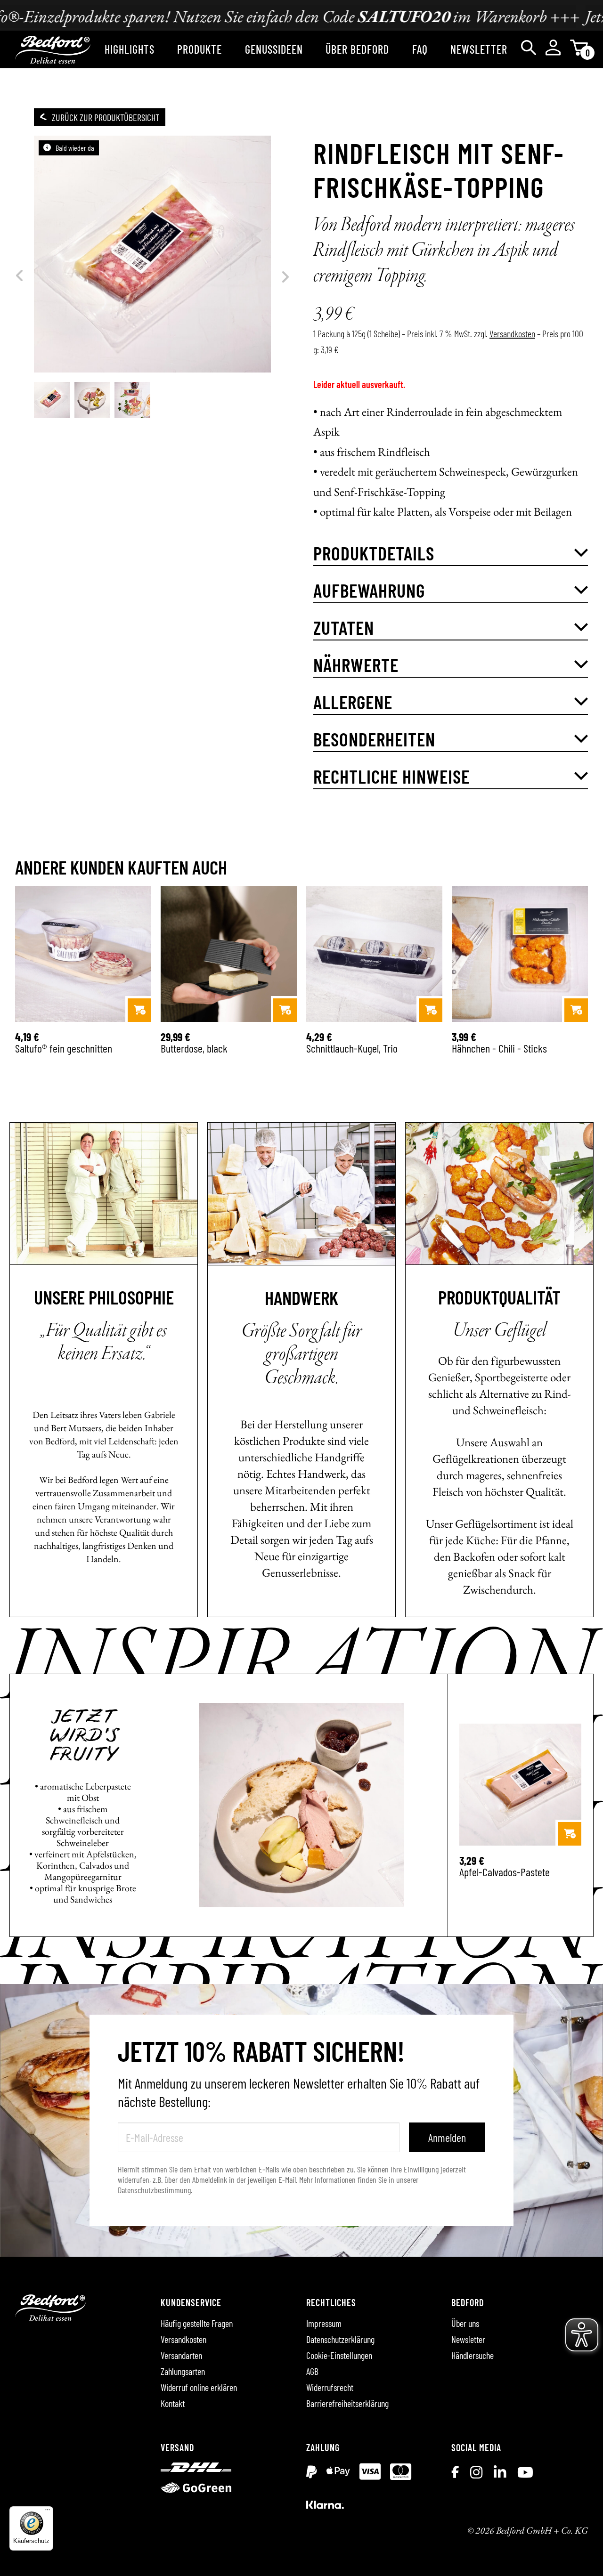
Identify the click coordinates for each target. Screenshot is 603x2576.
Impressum (324, 2323)
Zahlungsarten (183, 2371)
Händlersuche (473, 2355)
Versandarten (181, 2355)
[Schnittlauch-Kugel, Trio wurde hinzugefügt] (431, 1010)
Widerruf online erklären (199, 2387)
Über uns (465, 2323)
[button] (451, 553)
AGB (312, 2371)
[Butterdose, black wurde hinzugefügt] (285, 1010)
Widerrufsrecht (330, 2387)
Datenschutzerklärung (340, 2339)
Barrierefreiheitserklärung (347, 2403)
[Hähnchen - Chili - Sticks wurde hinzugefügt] (576, 1010)
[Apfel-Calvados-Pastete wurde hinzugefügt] (570, 1834)
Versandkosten (512, 333)
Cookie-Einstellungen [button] (339, 2355)
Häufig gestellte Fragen (197, 2323)
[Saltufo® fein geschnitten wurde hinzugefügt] (139, 1010)
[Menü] (48, 2512)
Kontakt (173, 2403)
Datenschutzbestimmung (154, 2190)
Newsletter (468, 2339)
